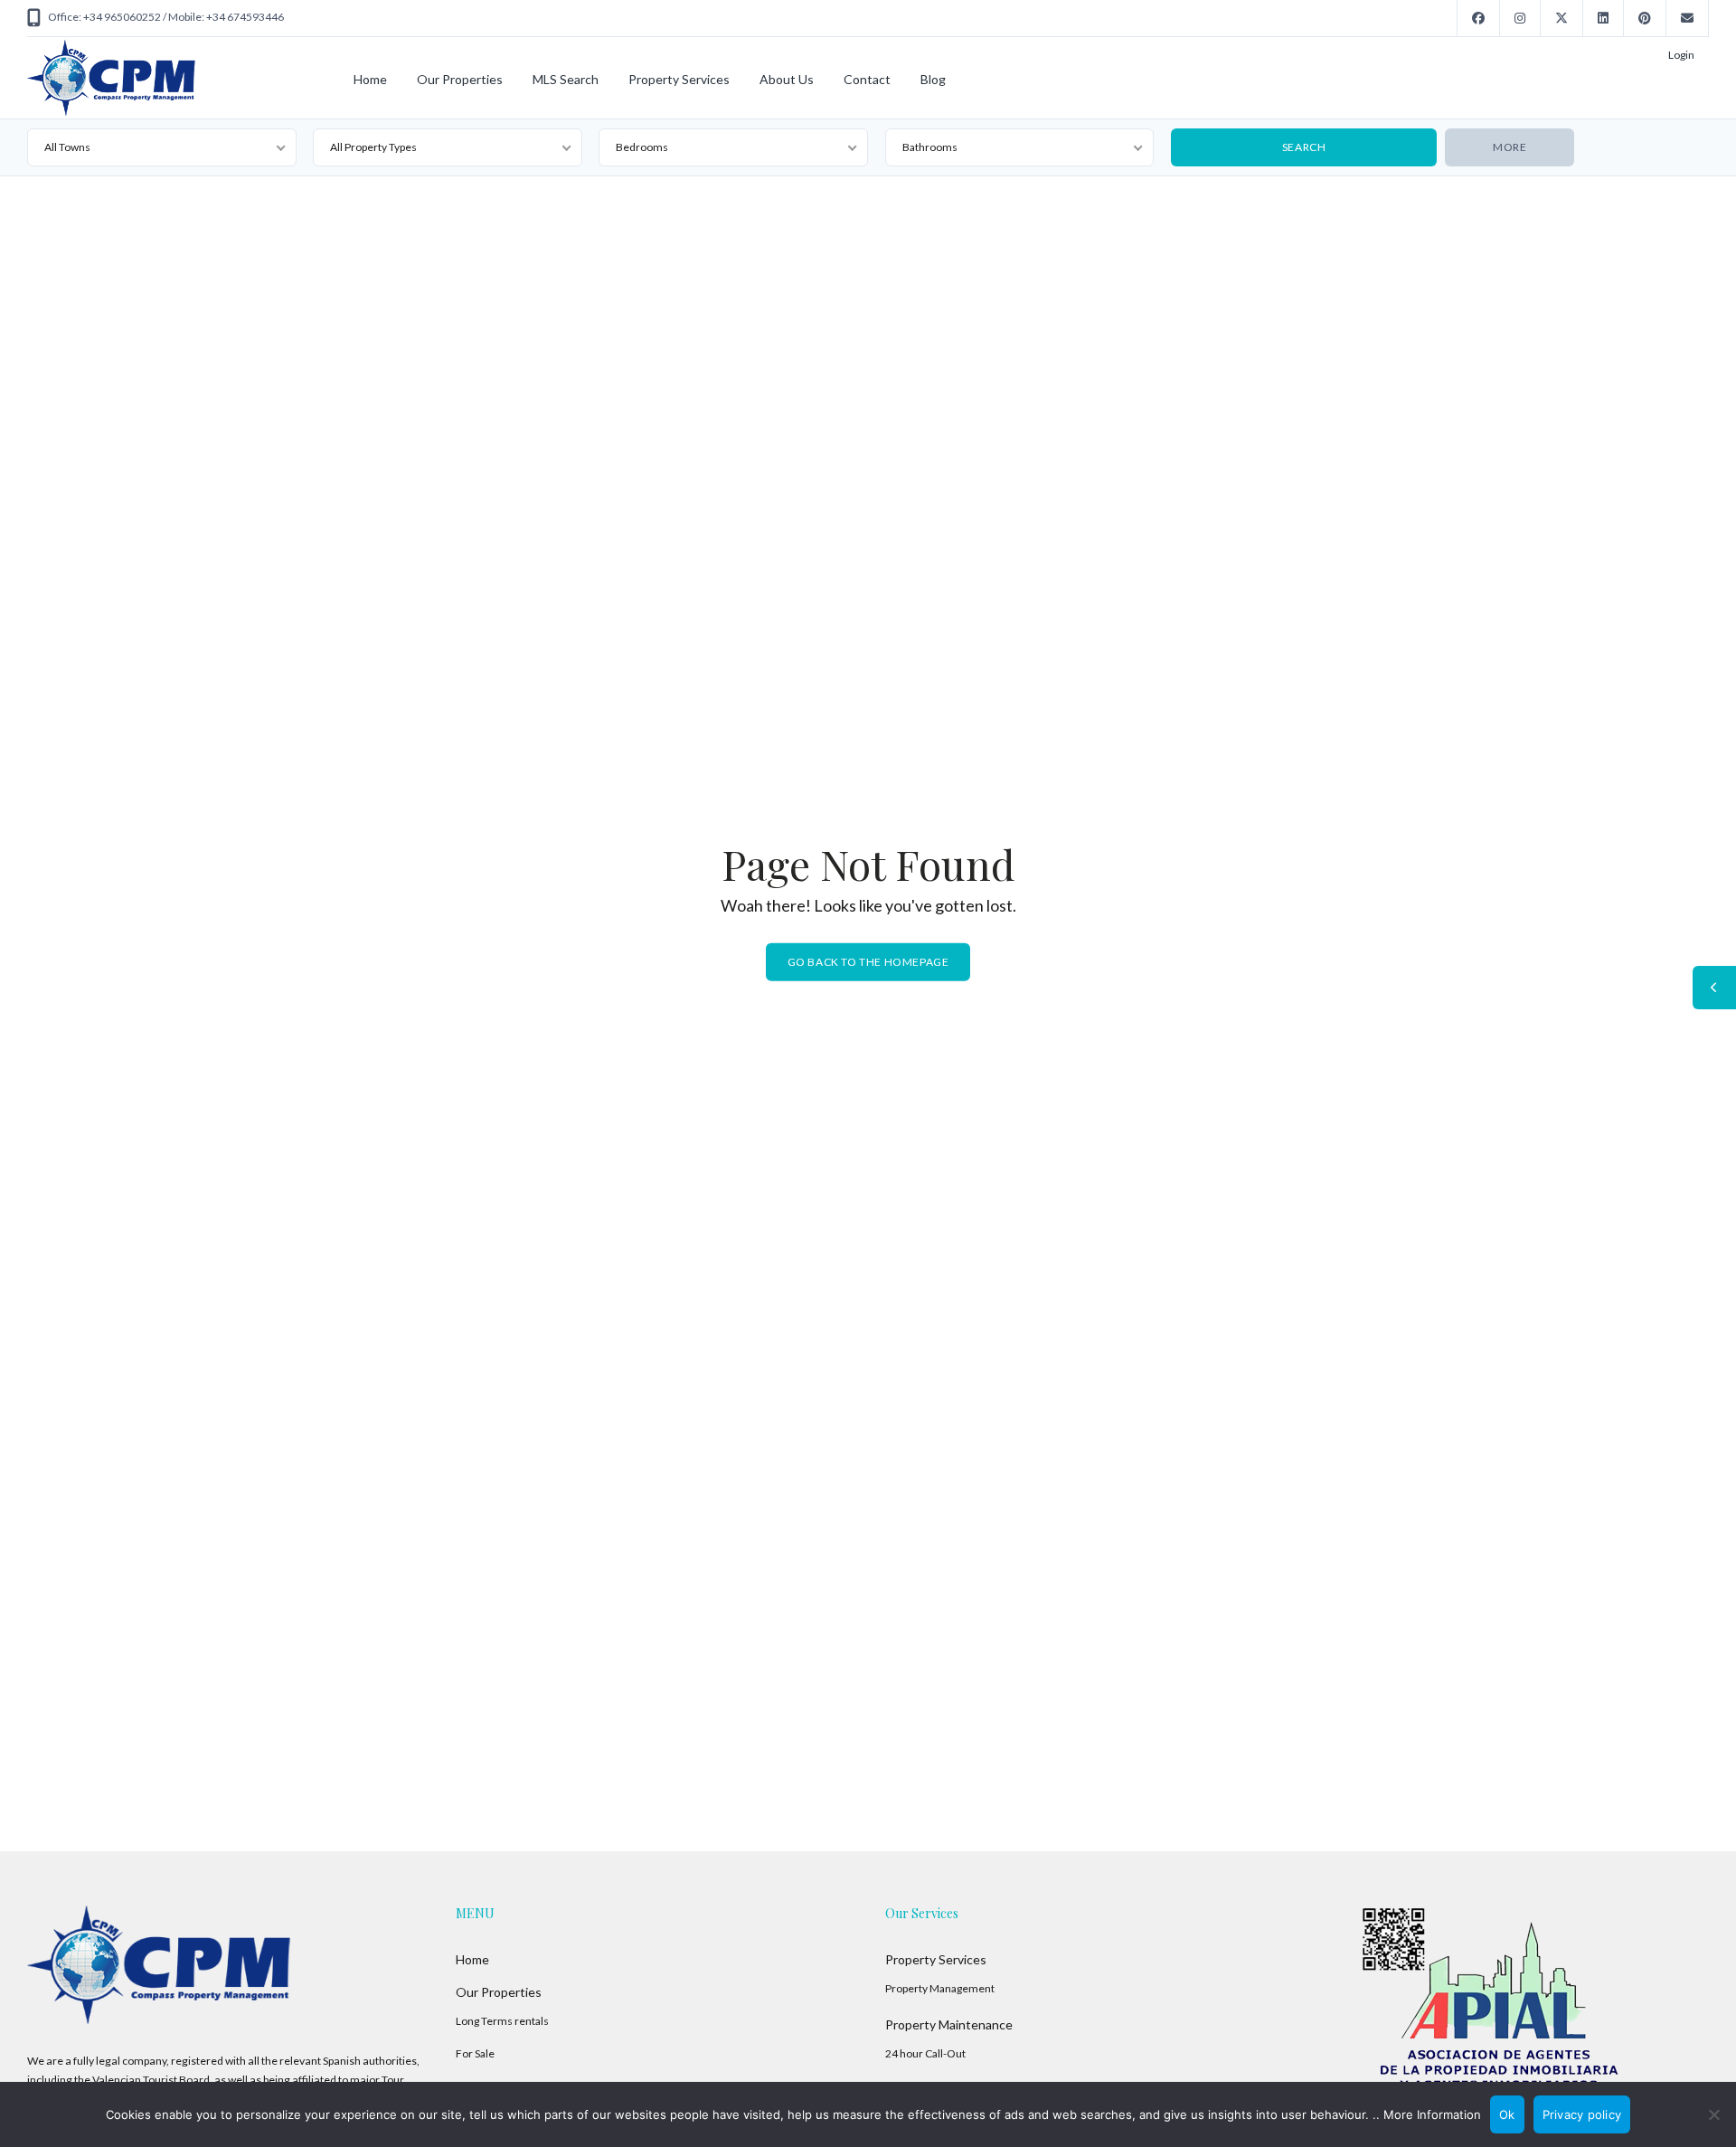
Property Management (940, 1988)
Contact (867, 79)
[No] (1713, 2114)
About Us (787, 79)
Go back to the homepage (868, 962)
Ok (1507, 2114)
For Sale (475, 2053)
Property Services (679, 79)
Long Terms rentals (502, 2021)
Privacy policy (1582, 2114)
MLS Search (566, 79)
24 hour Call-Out (925, 2053)
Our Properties (460, 79)
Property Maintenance (949, 2024)
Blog (933, 79)
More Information (1432, 2114)
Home (370, 79)
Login (1681, 55)
